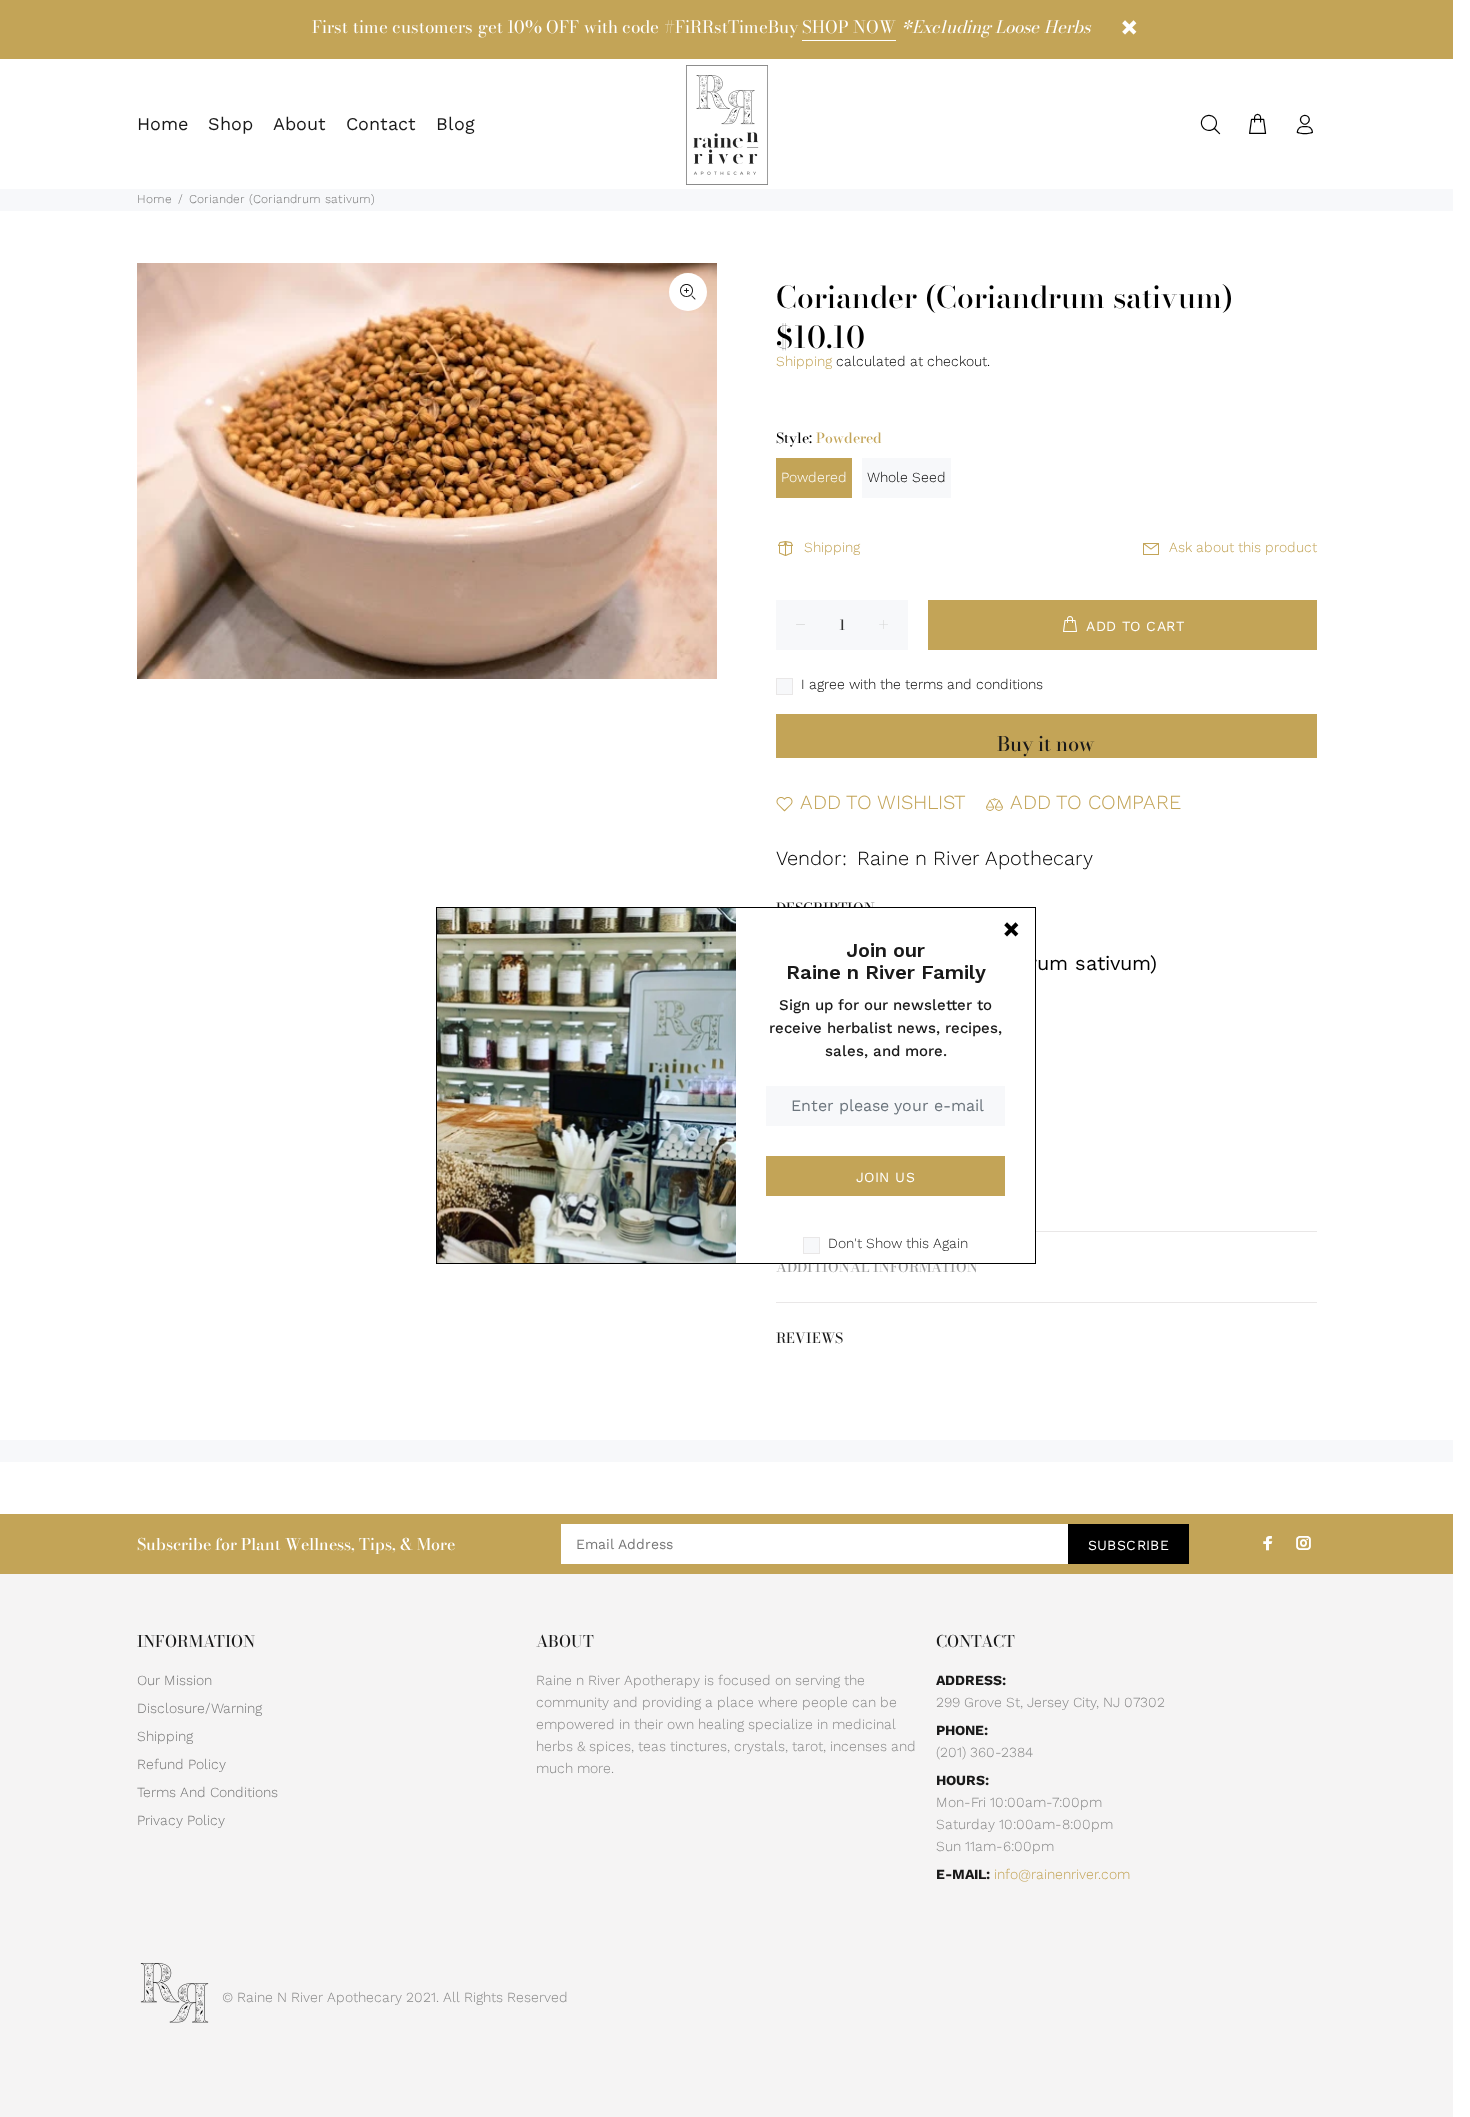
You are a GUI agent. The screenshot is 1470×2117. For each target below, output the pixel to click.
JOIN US (885, 1177)
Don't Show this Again (898, 1243)
